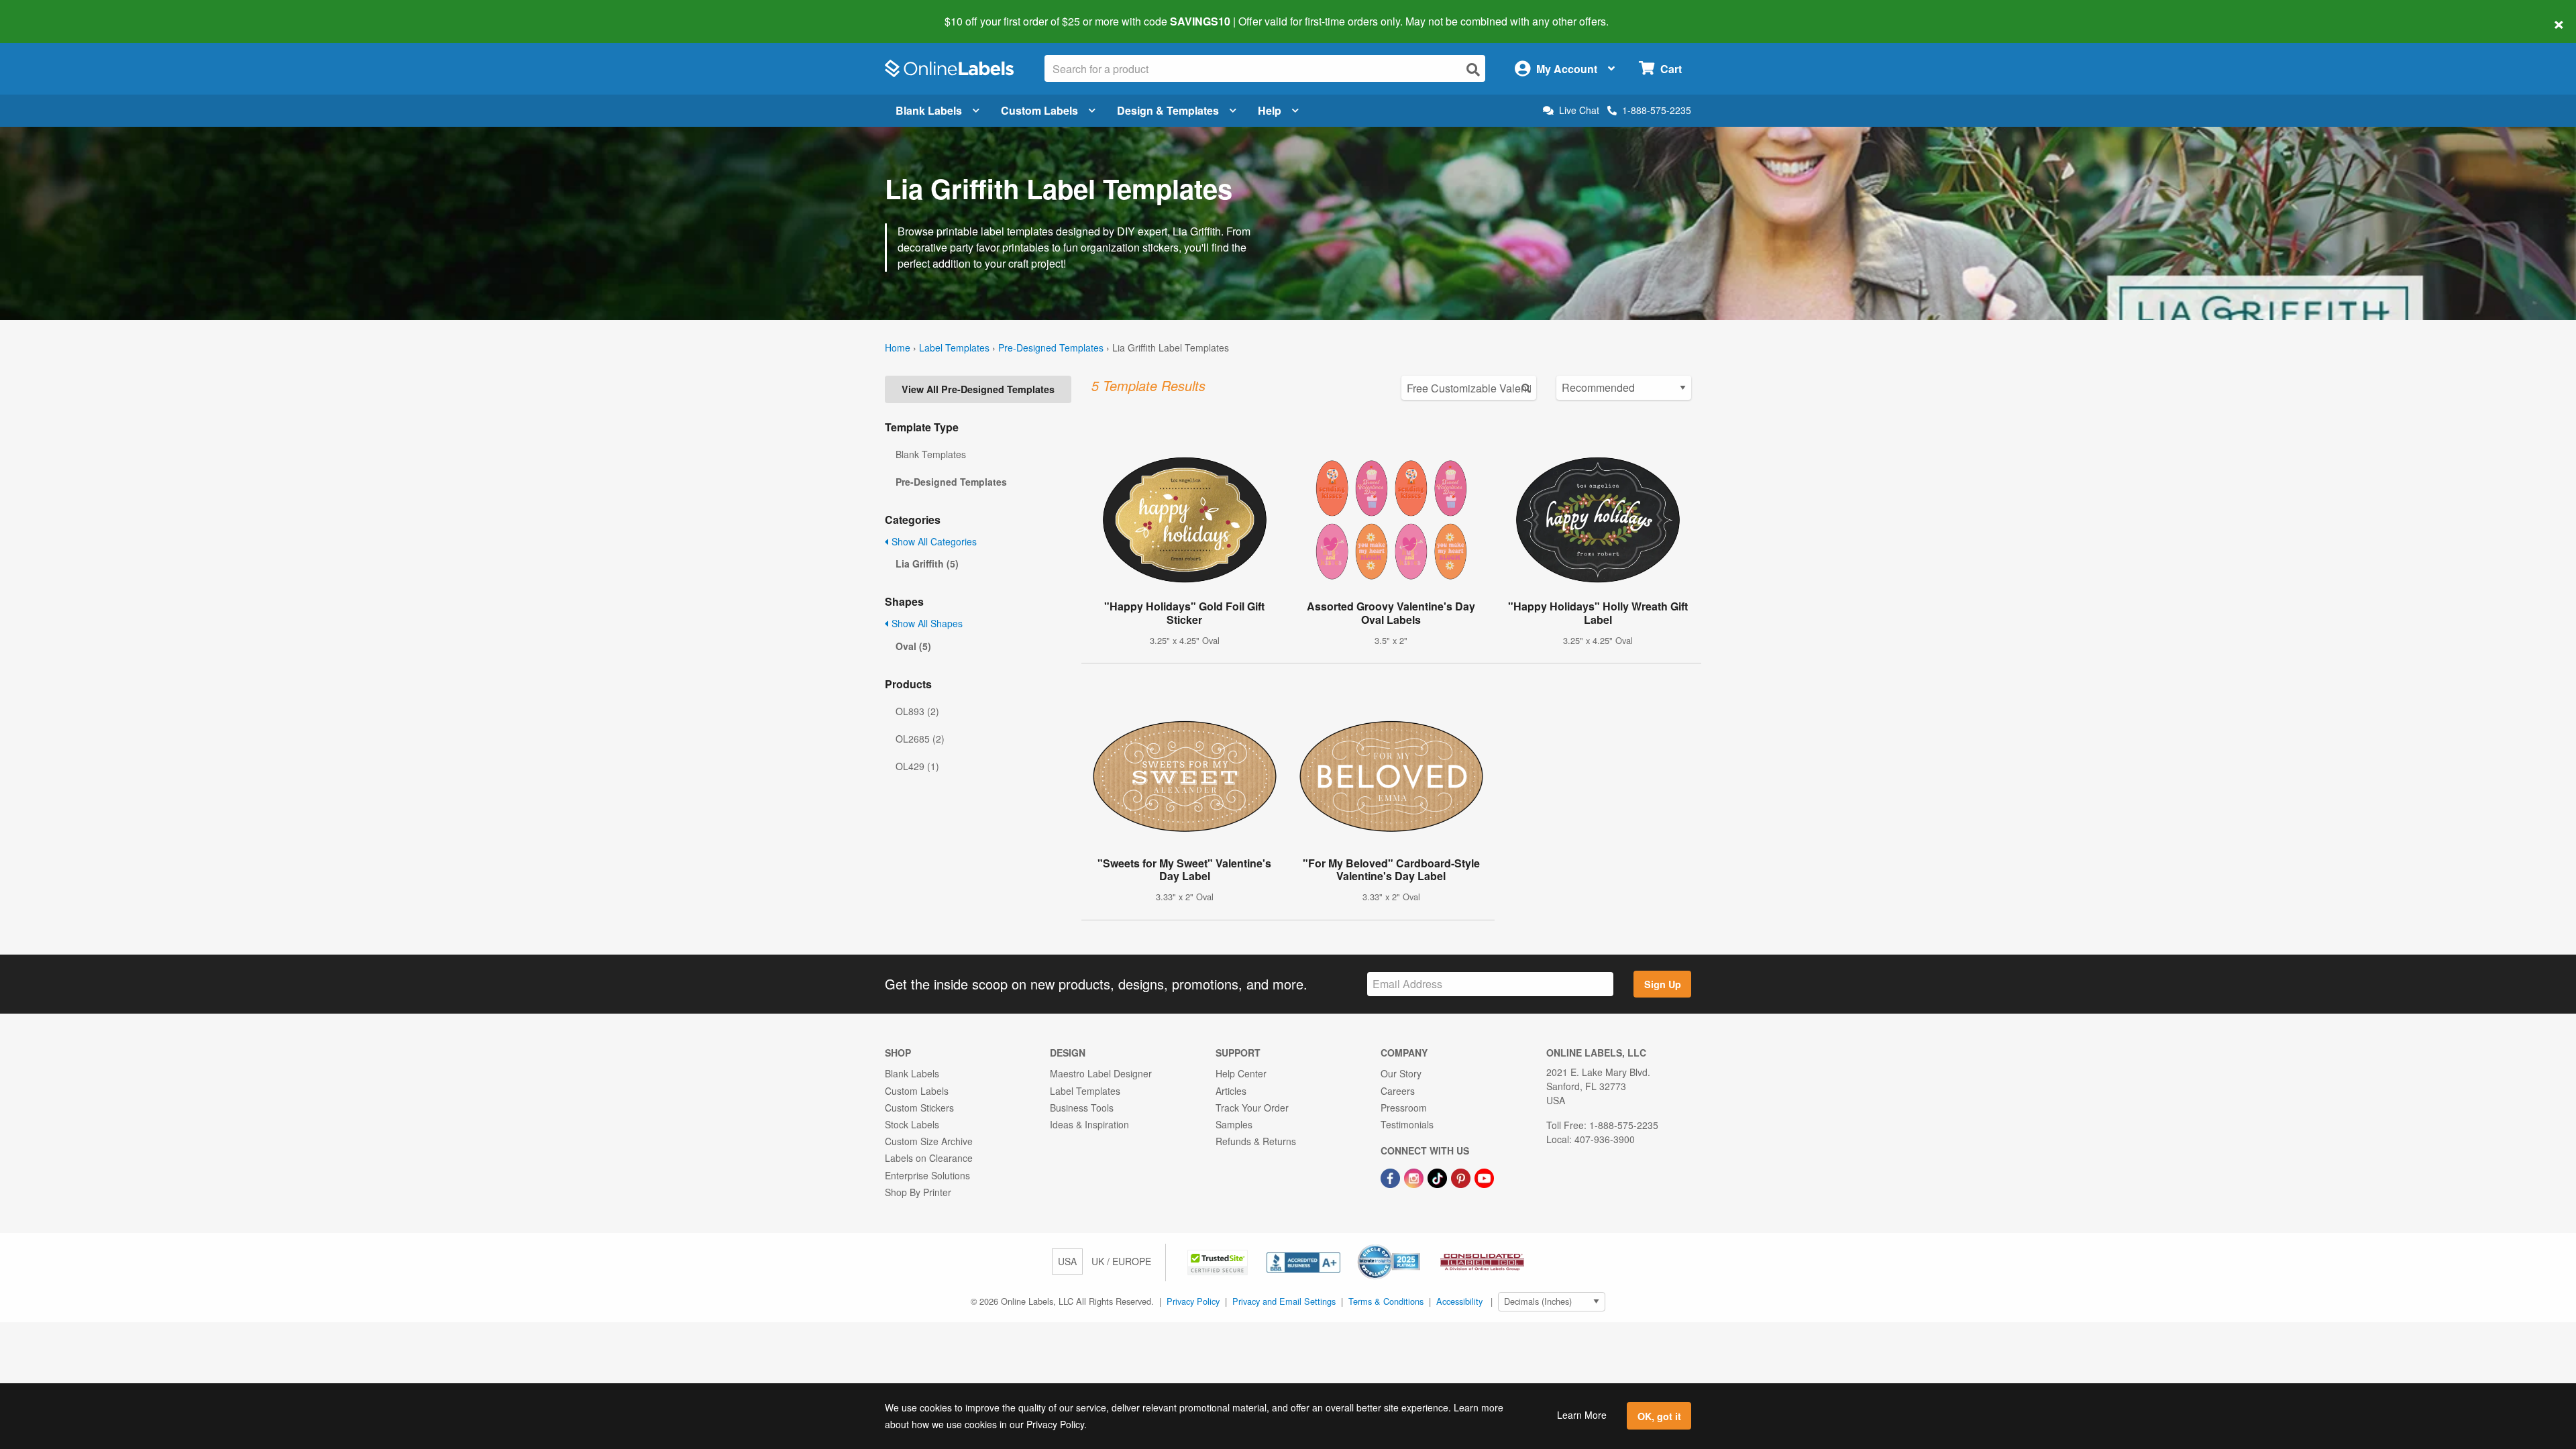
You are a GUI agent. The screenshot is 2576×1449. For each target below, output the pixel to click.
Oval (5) (913, 646)
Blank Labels (929, 110)
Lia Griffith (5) (927, 563)
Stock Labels (912, 1124)
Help (1270, 110)
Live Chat (1579, 110)
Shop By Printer (918, 1192)
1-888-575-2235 (1657, 110)
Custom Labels (1039, 110)
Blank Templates (931, 454)
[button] (1219, 1261)
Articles (1231, 1091)
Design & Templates (1168, 110)
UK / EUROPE (1121, 1261)
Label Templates (954, 347)
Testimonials (1407, 1124)
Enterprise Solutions (927, 1175)
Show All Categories (933, 541)
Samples (1234, 1124)
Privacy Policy (1193, 1301)
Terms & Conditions (1386, 1301)
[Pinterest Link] (1462, 1177)
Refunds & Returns (1256, 1141)
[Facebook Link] (1392, 1177)
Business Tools (1082, 1108)
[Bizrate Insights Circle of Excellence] (1415, 1246)
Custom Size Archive (929, 1141)
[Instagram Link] (1415, 1177)
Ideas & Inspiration (1089, 1124)
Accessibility (1459, 1301)
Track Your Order (1252, 1108)
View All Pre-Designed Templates (978, 389)
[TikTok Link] (1439, 1177)
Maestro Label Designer (1101, 1073)
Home (898, 347)
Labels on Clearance (929, 1158)
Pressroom (1404, 1108)
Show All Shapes (926, 623)
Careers (1398, 1091)
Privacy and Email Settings (1284, 1301)
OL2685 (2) (920, 739)
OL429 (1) (917, 766)
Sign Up (1663, 984)
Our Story (1401, 1073)
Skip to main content (49, 12)
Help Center (1241, 1073)
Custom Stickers (919, 1108)
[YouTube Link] (1484, 1177)
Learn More (1582, 1415)
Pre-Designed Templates (1051, 347)
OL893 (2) (917, 711)
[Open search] (1473, 69)
